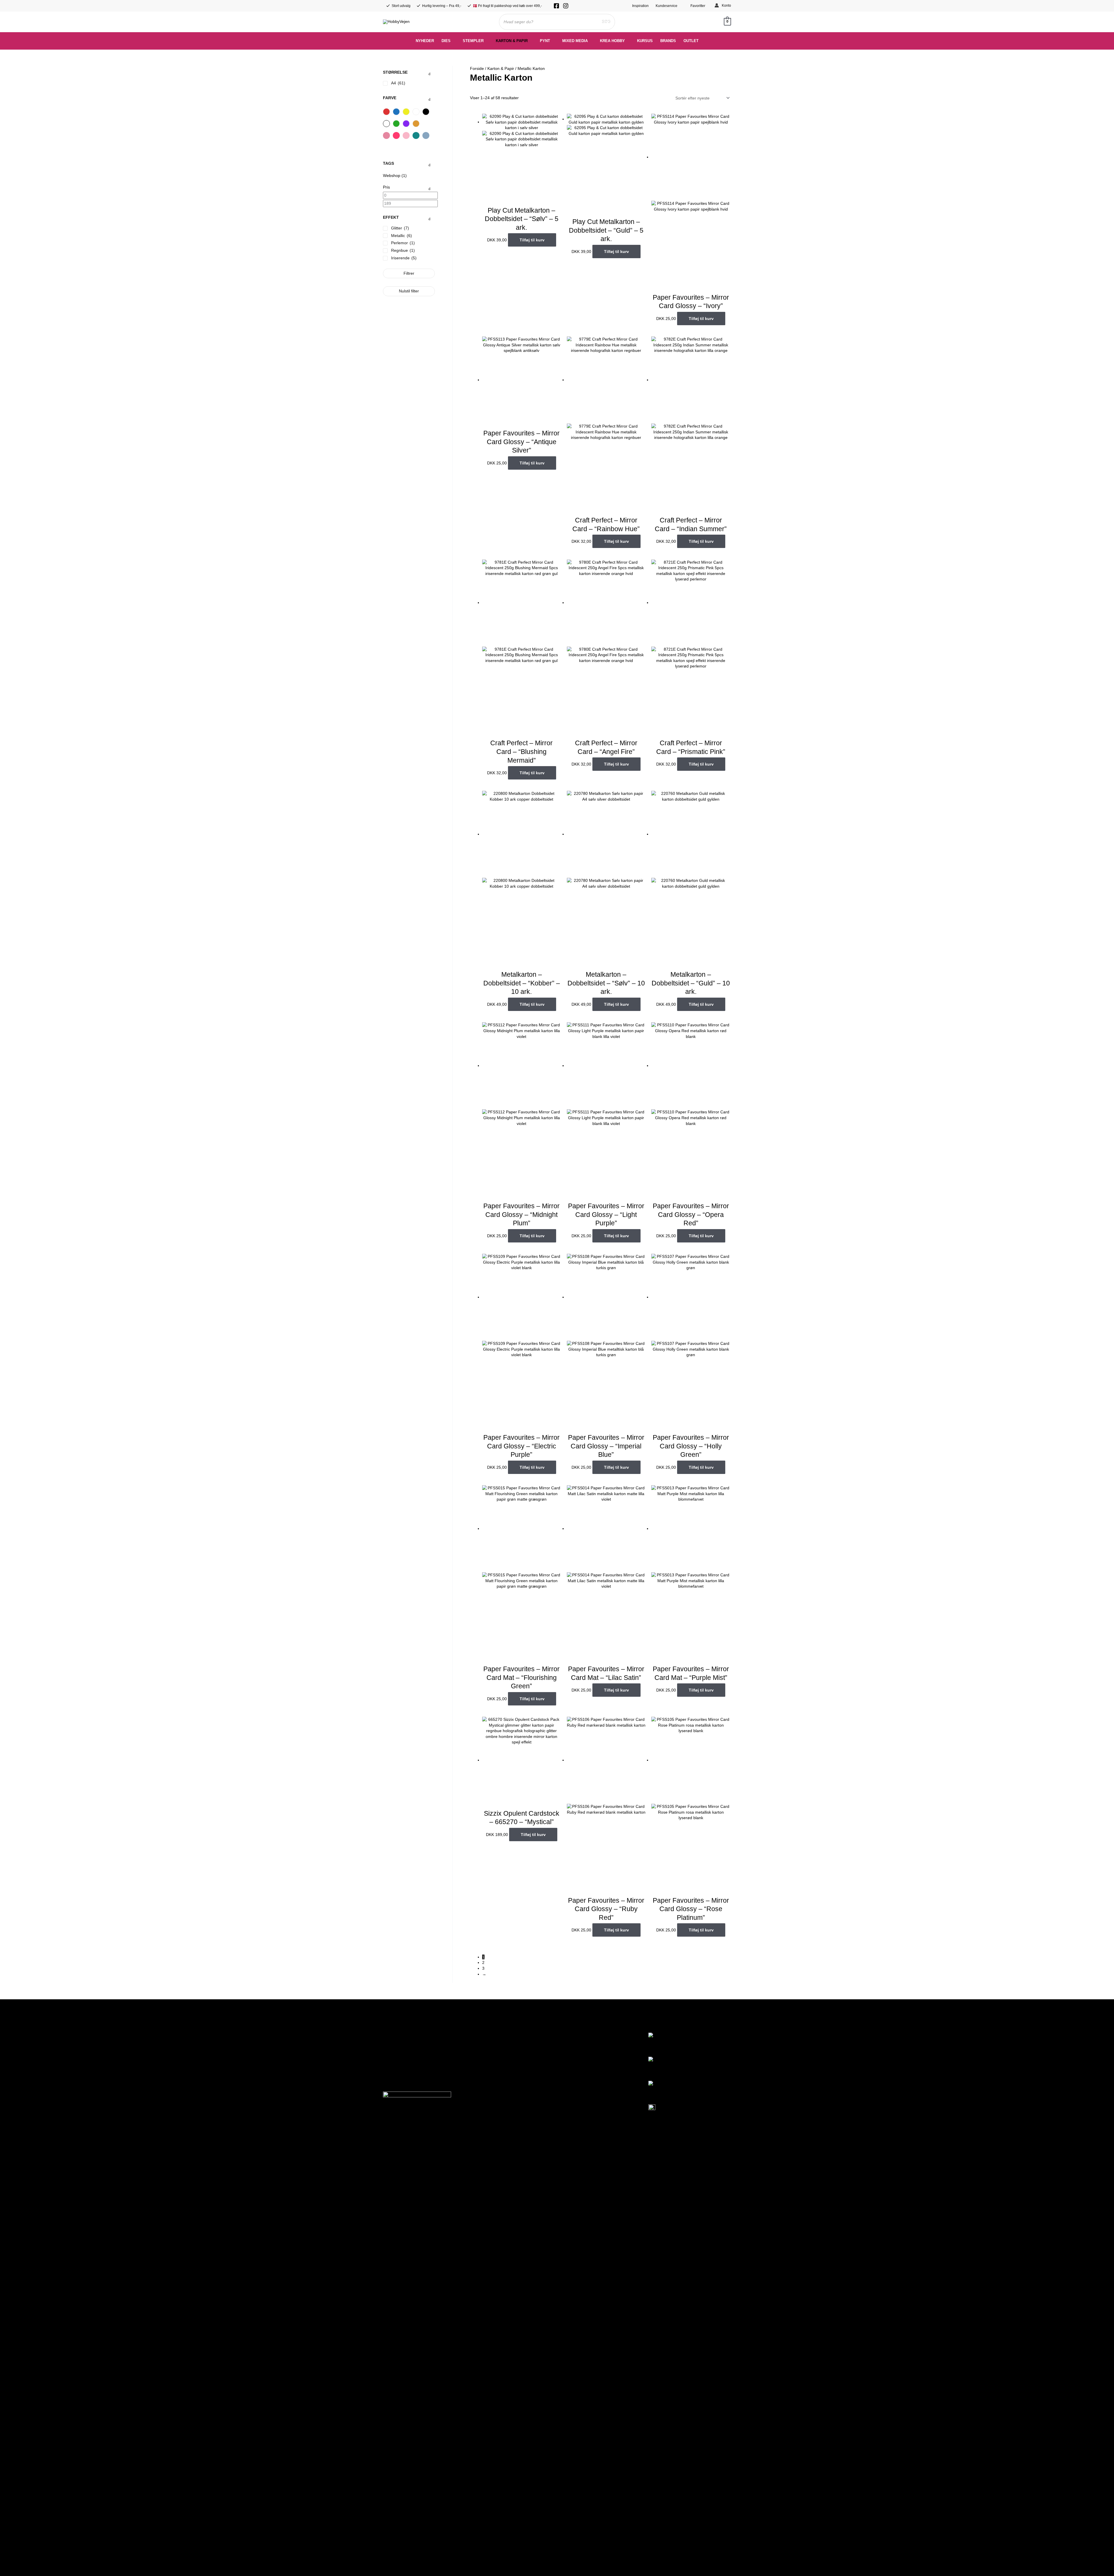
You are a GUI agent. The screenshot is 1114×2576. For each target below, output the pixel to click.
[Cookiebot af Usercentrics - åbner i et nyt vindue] (656, 1225)
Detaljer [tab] (557, 1244)
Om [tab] (644, 1244)
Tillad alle (640, 1348)
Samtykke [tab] (470, 1244)
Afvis (474, 1348)
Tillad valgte (557, 1348)
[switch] (524, 1325)
